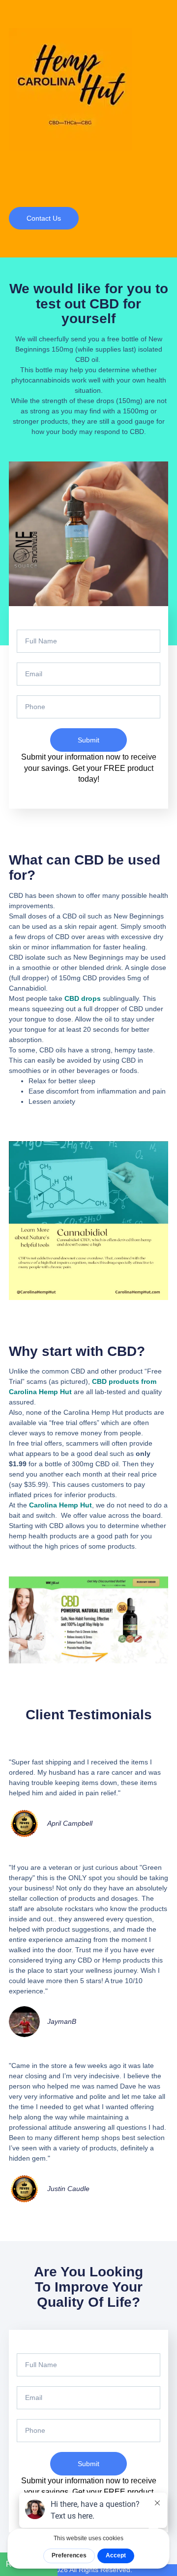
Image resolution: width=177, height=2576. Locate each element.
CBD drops (83, 998)
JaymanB (62, 2021)
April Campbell (70, 1823)
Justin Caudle (68, 2189)
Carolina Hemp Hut (60, 1505)
